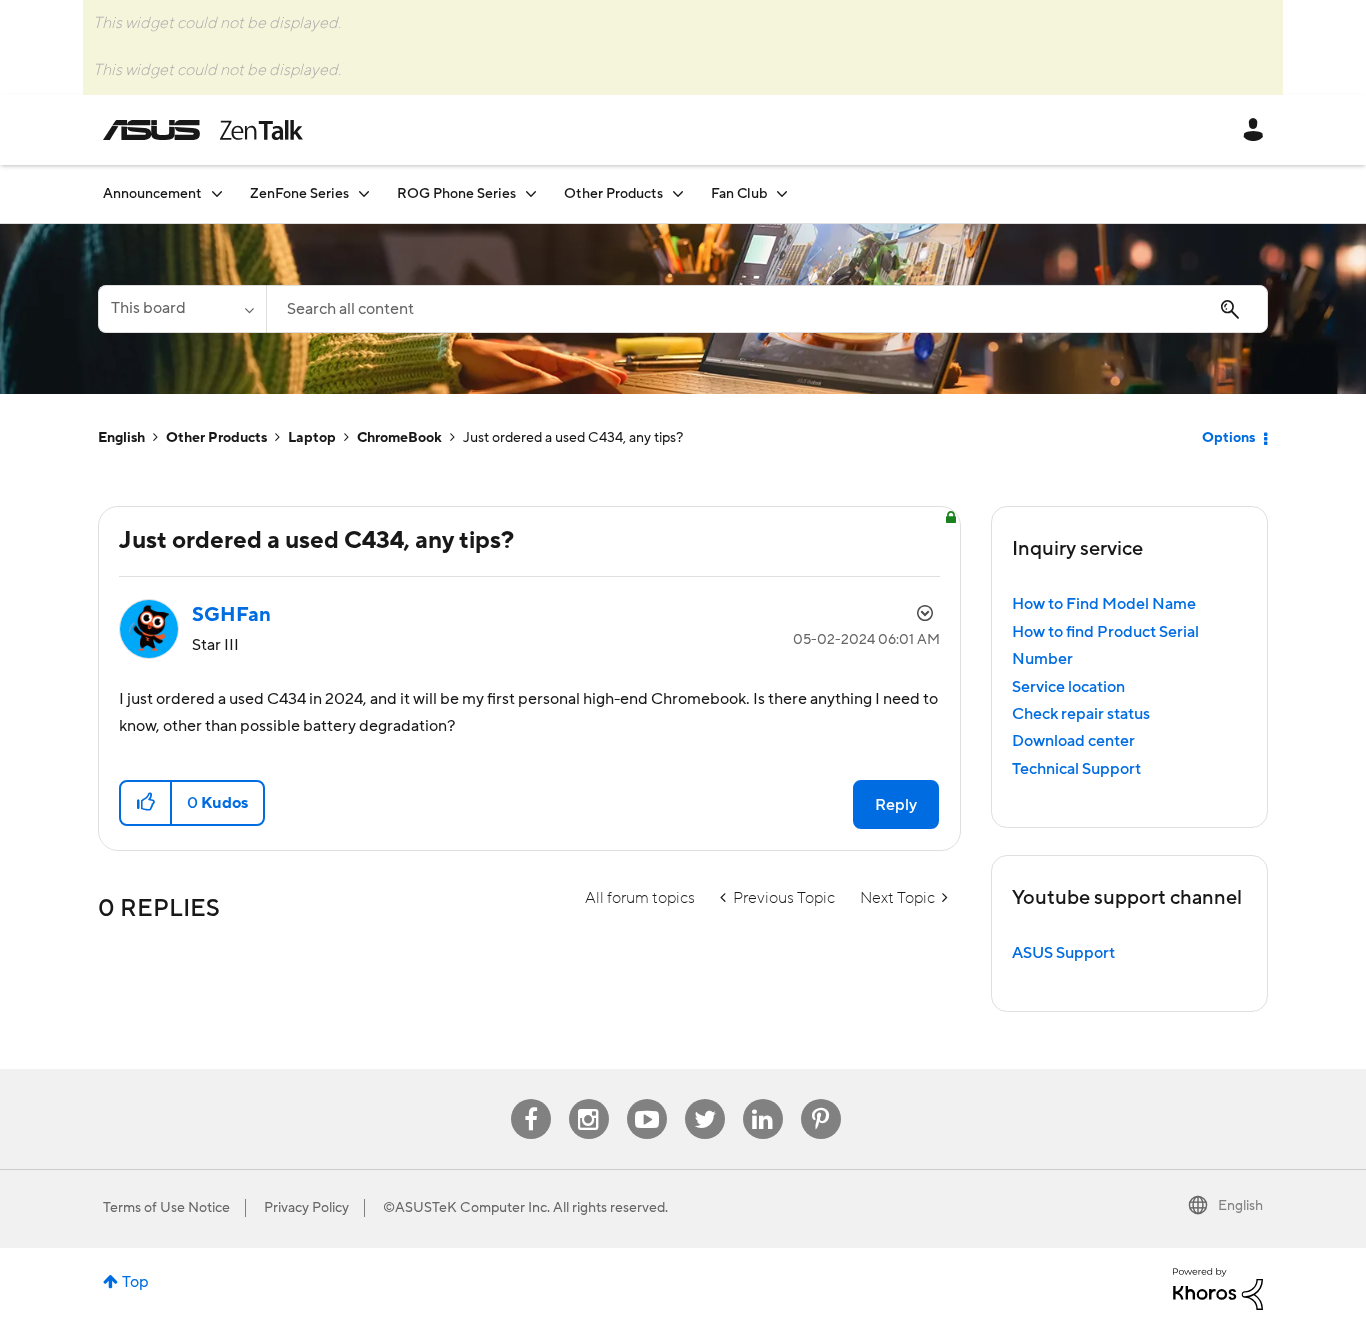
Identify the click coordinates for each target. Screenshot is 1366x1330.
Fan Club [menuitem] (739, 194)
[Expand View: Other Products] (678, 193)
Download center (1073, 741)
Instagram (588, 1099)
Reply (896, 805)
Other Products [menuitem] (613, 194)
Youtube (647, 1099)
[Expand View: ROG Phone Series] (531, 193)
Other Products (216, 438)
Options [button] (1228, 438)
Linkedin (763, 1099)
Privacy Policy (306, 1208)
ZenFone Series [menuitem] (299, 194)
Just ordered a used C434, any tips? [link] (573, 438)
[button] (146, 803)
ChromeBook (399, 438)
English (121, 438)
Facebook (531, 1099)
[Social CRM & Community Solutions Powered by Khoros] (1218, 1288)
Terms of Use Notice (166, 1208)
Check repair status (1081, 714)
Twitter (704, 1099)
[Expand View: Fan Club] (782, 193)
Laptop (312, 438)
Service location (1068, 687)
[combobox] (767, 309)
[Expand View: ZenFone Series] (364, 193)
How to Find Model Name (1104, 604)
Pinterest (821, 1099)
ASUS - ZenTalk (203, 130)
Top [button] (135, 1282)
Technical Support (1076, 769)
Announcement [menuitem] (152, 194)
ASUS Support (1063, 953)
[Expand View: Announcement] (217, 193)
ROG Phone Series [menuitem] (456, 194)
